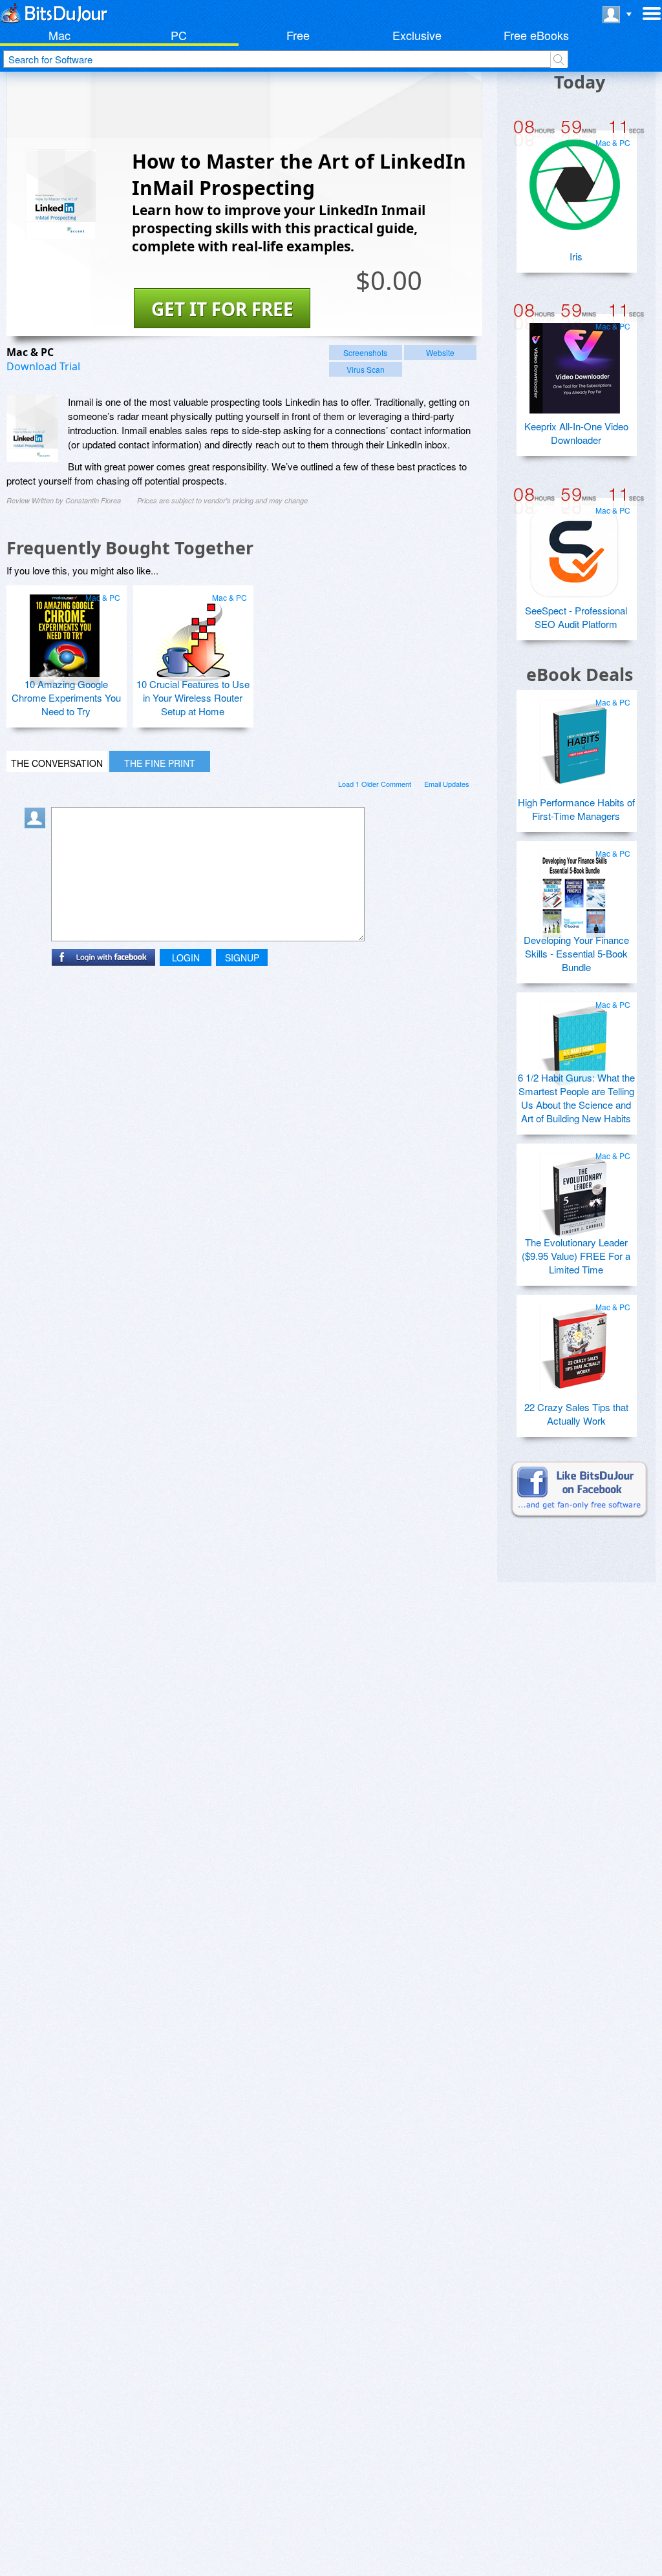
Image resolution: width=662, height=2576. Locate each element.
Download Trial (43, 366)
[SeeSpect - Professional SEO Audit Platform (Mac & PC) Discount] (575, 547)
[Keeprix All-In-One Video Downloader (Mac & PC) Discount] (575, 363)
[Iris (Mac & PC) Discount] (575, 180)
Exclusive (417, 35)
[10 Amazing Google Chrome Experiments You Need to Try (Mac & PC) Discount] (65, 634)
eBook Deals (580, 674)
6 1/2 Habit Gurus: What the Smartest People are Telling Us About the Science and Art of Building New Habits (576, 1098)
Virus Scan (366, 369)
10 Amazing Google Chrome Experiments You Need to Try (66, 697)
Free (298, 35)
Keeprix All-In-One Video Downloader (576, 433)
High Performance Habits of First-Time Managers (576, 809)
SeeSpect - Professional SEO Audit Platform (576, 617)
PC (179, 35)
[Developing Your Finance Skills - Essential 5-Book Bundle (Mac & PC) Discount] (575, 890)
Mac (59, 35)
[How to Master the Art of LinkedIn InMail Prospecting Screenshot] (32, 428)
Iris (576, 256)
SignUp (242, 958)
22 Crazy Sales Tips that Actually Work (576, 1414)
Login (186, 958)
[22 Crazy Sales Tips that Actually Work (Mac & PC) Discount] (575, 1344)
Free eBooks (536, 35)
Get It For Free (222, 309)
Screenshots (365, 352)
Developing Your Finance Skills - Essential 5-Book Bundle (576, 953)
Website (440, 352)
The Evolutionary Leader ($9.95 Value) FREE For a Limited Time (576, 1256)
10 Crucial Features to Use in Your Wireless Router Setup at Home (193, 697)
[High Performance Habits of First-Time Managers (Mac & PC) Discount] (575, 739)
